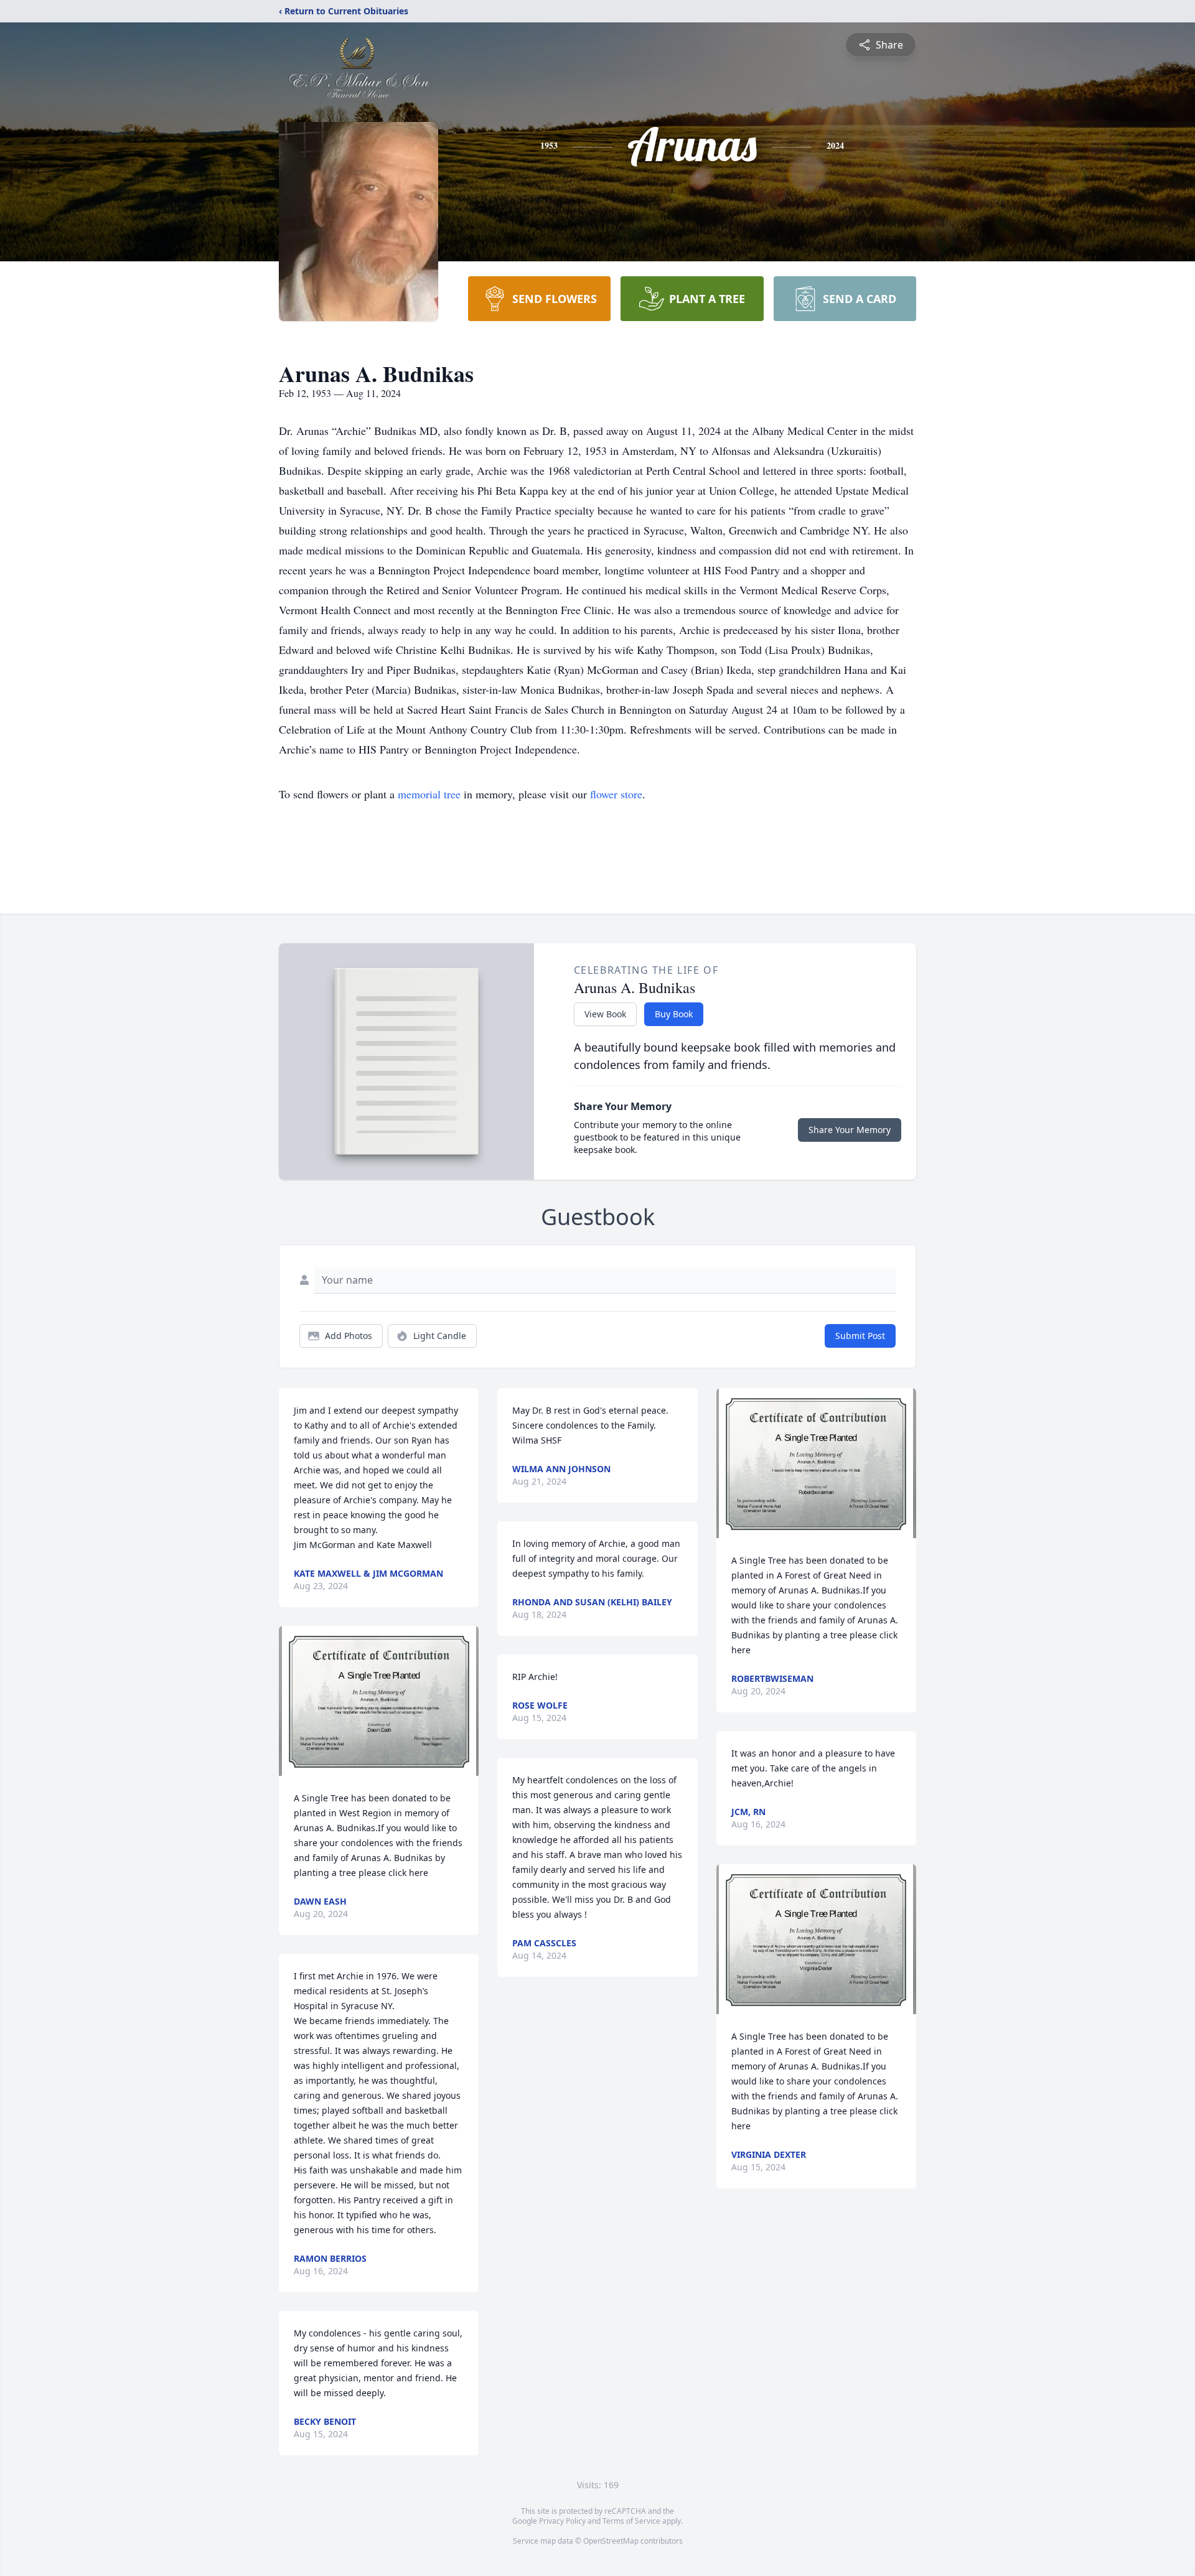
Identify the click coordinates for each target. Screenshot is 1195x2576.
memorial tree (429, 794)
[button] (379, 1701)
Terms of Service (631, 2521)
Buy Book (674, 1014)
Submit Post (860, 1336)
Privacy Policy (562, 2521)
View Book (605, 1014)
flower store (616, 794)
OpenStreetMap (611, 2541)
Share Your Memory (850, 1130)
